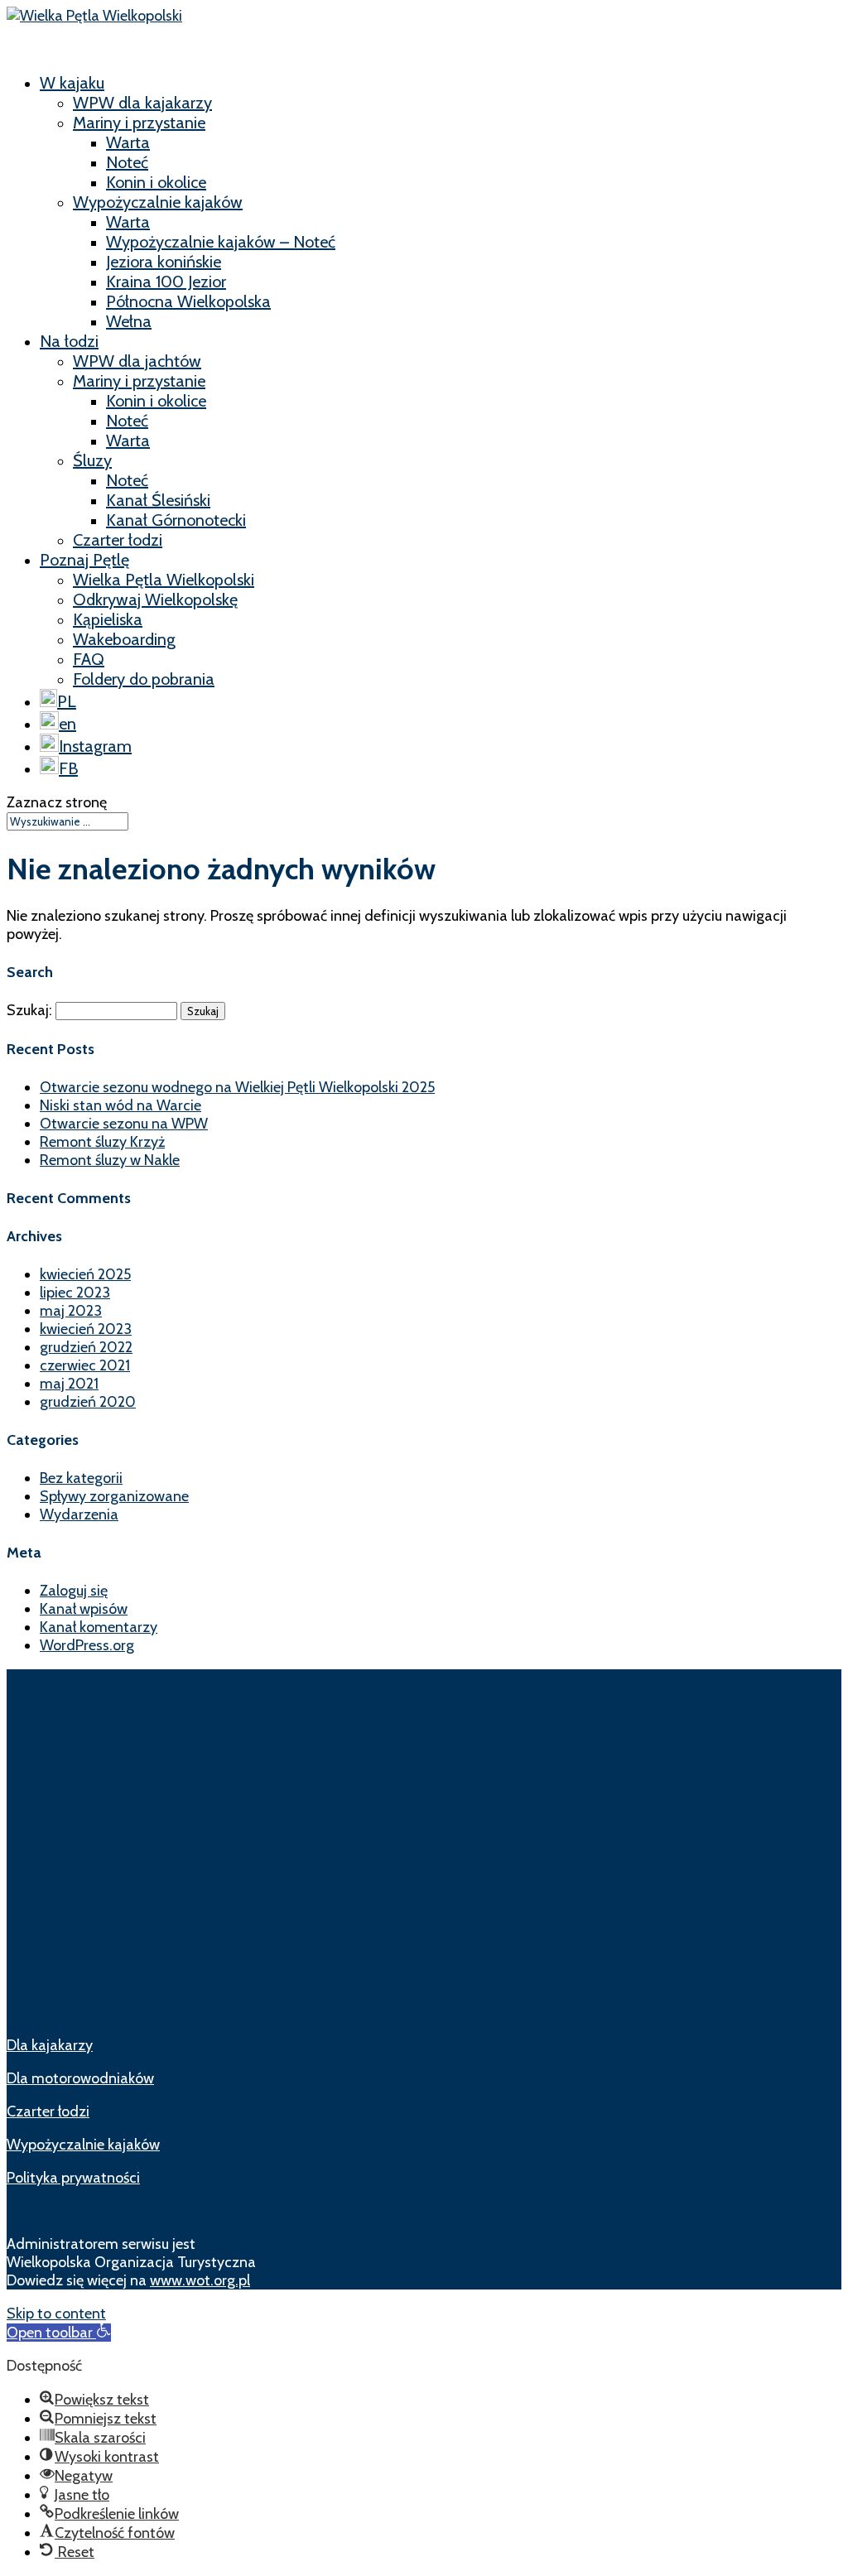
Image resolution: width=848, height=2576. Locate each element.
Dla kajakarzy (50, 2045)
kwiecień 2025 (85, 1274)
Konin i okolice (156, 182)
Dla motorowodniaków (80, 2078)
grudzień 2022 (86, 1347)
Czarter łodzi (118, 540)
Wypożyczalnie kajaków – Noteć (221, 242)
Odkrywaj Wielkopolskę (155, 599)
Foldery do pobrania (144, 679)
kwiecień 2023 (86, 1329)
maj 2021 (69, 1384)
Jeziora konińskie (164, 262)
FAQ (89, 659)
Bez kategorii (81, 1478)
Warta (128, 142)
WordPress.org (87, 1645)
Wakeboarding (124, 639)
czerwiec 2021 (85, 1365)
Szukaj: (29, 1010)
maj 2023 (71, 1311)
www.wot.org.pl (200, 2280)
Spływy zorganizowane (114, 1496)
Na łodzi (69, 341)
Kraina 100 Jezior (166, 282)
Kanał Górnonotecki (176, 520)
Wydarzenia (79, 1514)
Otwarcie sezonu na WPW (124, 1124)
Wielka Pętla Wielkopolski (164, 580)
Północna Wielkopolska (188, 301)
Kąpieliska (108, 619)
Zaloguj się (74, 1591)
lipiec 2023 (75, 1293)
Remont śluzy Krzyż (102, 1142)
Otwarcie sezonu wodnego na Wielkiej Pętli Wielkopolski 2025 (237, 1087)
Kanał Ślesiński (158, 500)
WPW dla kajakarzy (142, 103)
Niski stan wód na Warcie (120, 1105)
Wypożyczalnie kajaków (158, 202)
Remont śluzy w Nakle (110, 1160)
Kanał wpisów (84, 1609)
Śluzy (92, 460)
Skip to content (56, 2314)
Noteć (127, 162)
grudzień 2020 (88, 1402)
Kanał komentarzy (99, 1627)
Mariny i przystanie (139, 123)
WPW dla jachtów (137, 361)
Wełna (129, 321)
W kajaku (72, 83)
